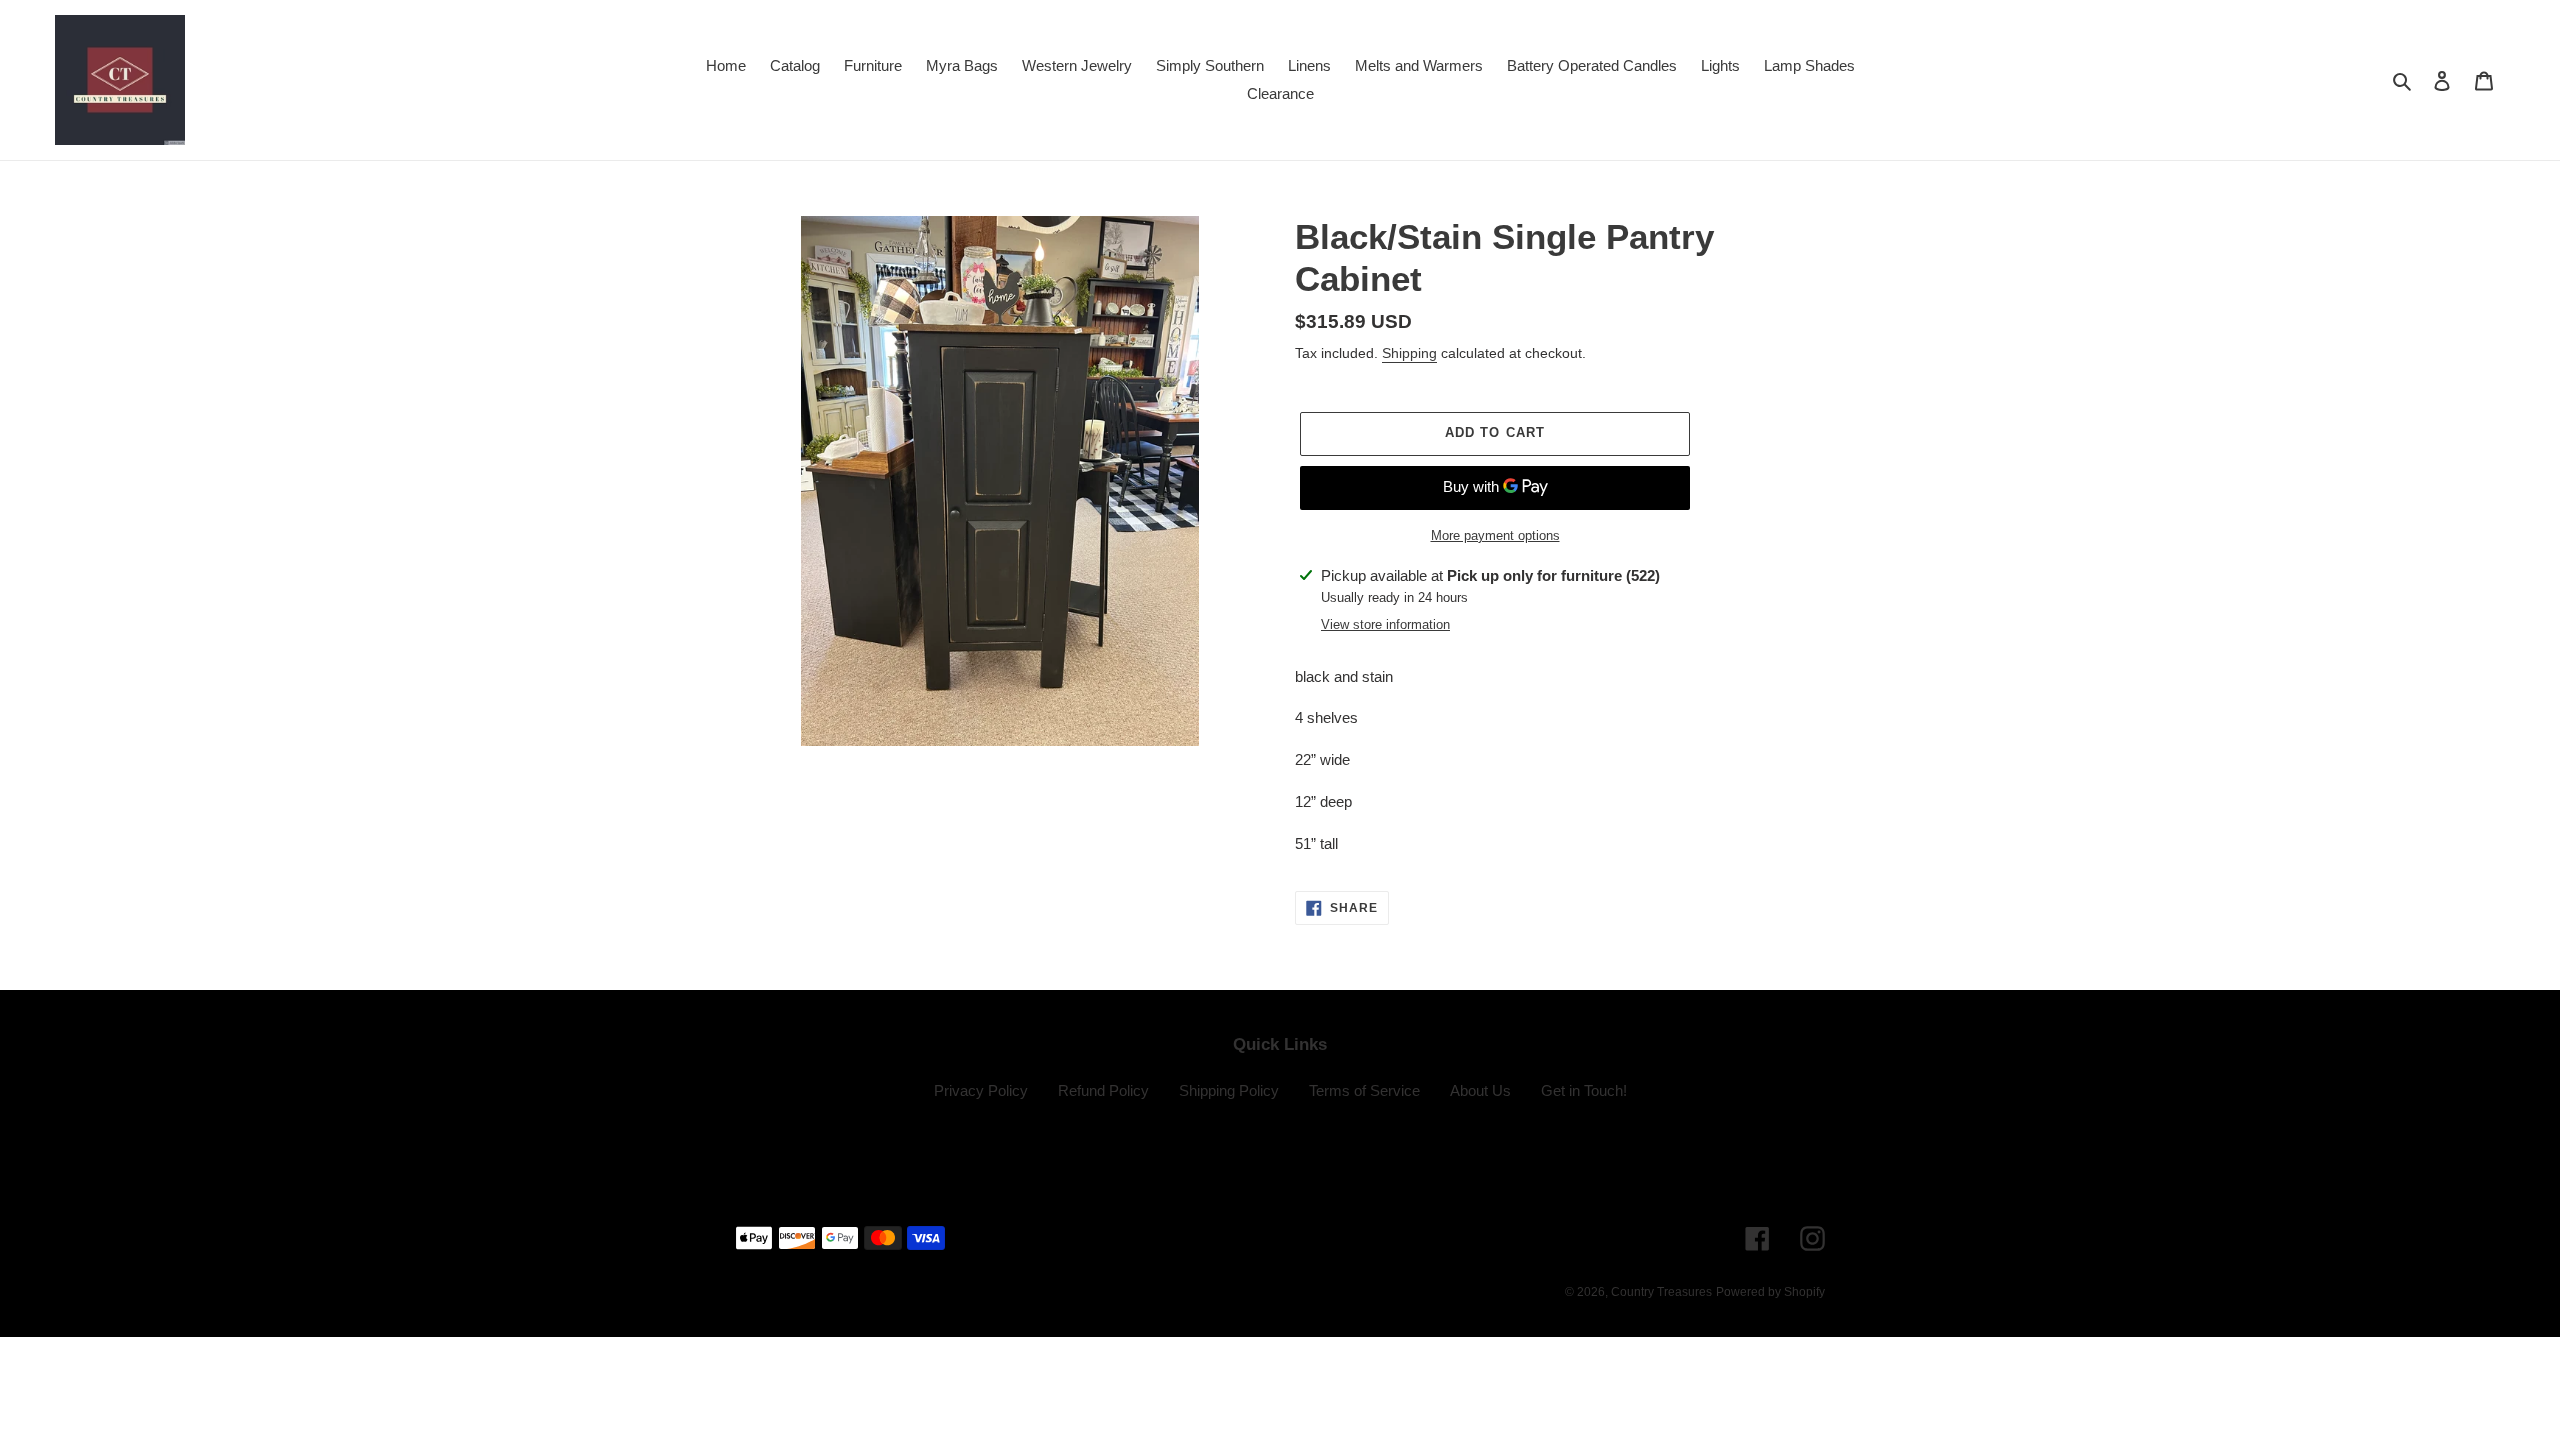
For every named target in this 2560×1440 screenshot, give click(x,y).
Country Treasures (1661, 1292)
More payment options (1495, 535)
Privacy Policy (981, 1090)
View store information (1385, 624)
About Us (1480, 1090)
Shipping (1409, 353)
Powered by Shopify (1770, 1292)
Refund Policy (1103, 1090)
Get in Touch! (1584, 1090)
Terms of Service (1364, 1090)
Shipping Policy (1229, 1090)
